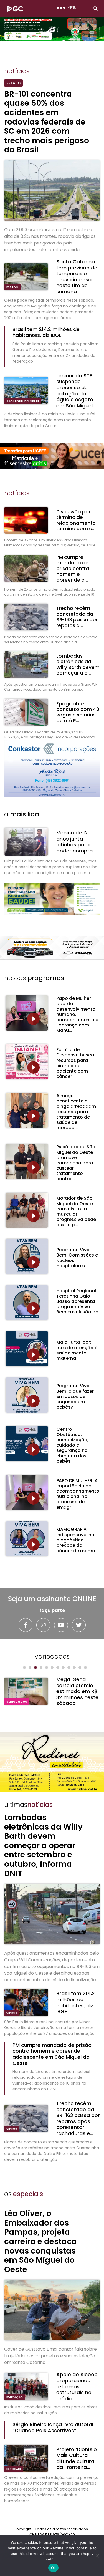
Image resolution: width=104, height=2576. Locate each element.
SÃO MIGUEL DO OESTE (23, 401)
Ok (54, 2568)
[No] (97, 2556)
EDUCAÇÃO (15, 2397)
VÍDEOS (12, 2013)
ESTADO (12, 287)
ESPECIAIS (14, 2469)
